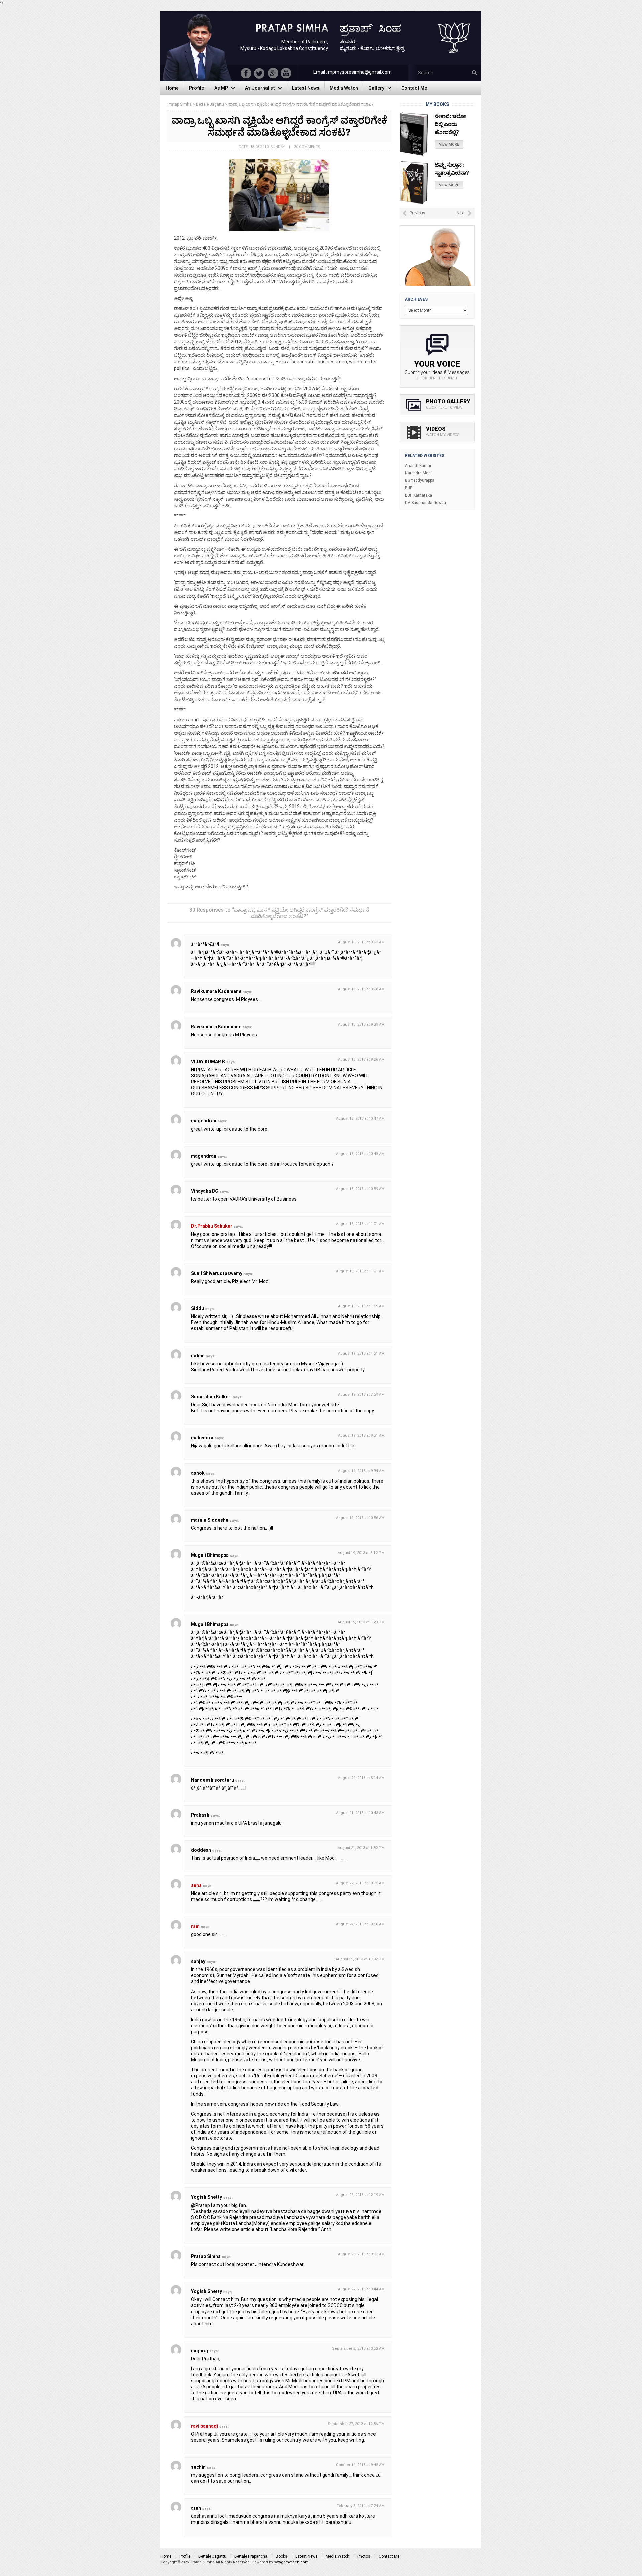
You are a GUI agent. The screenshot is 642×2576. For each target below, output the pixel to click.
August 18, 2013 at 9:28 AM (361, 989)
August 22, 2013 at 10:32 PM (360, 1959)
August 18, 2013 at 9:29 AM (361, 1024)
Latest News (306, 2556)
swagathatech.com (291, 2562)
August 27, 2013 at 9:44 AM (361, 2289)
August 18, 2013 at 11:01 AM (360, 1224)
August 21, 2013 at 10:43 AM (360, 1813)
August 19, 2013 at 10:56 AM (360, 1518)
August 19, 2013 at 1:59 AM (361, 1306)
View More (449, 137)
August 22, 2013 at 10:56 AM (360, 1924)
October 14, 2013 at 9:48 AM (360, 2465)
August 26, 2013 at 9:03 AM (361, 2254)
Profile (185, 2556)
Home (166, 2556)
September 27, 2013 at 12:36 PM (356, 2424)
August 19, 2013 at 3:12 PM (361, 1553)
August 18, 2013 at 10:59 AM (360, 1189)
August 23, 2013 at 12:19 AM (360, 2195)
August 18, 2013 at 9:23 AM (361, 942)
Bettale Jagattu (212, 2556)
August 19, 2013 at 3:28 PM (361, 1622)
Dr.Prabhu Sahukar (212, 1226)
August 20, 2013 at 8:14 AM (361, 1778)
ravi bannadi (204, 2426)
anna (196, 1885)
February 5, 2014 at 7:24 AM (361, 2506)
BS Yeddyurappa (420, 480)
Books (281, 2556)
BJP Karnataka (418, 495)
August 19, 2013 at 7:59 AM (361, 1394)
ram (195, 1926)
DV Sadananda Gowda (425, 503)
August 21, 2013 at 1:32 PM (361, 1848)
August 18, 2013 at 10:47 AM (360, 1119)
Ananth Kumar (418, 466)
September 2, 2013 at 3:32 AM (358, 2348)
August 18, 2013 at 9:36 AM (361, 1059)
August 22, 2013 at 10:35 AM (360, 1883)
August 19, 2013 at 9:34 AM (361, 1471)
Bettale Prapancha (251, 2556)
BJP (409, 488)
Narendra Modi (418, 473)
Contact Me (389, 2556)
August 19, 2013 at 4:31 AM (361, 1353)
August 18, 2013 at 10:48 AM (360, 1154)
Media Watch (338, 2556)
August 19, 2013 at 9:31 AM (361, 1436)
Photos (364, 2556)
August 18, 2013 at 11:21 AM (360, 1271)
